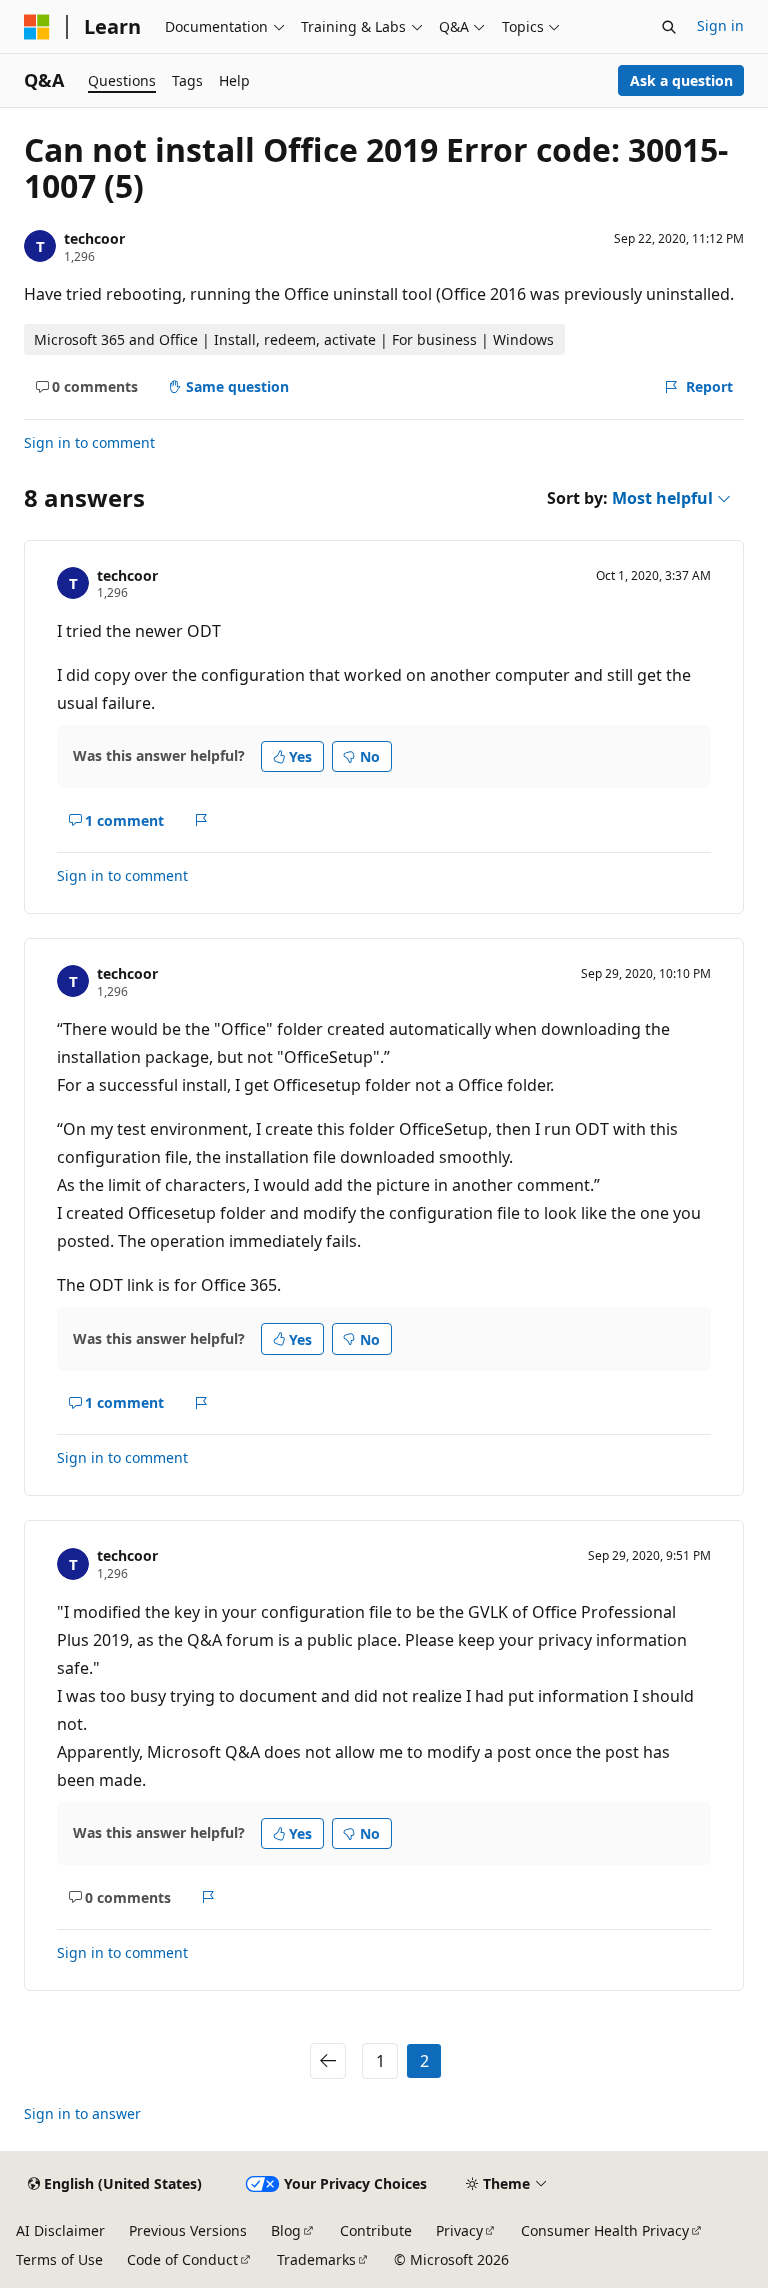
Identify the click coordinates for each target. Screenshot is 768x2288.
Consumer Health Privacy (605, 2230)
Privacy (459, 2230)
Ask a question (681, 80)
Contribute (376, 2230)
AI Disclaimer (60, 2230)
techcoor (94, 238)
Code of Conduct (182, 2259)
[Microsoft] (37, 27)
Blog (286, 2230)
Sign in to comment (89, 442)
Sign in (720, 25)
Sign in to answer (82, 2113)
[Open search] (669, 27)
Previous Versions (188, 2230)
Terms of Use (59, 2259)
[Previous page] (328, 2061)
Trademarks (316, 2259)
